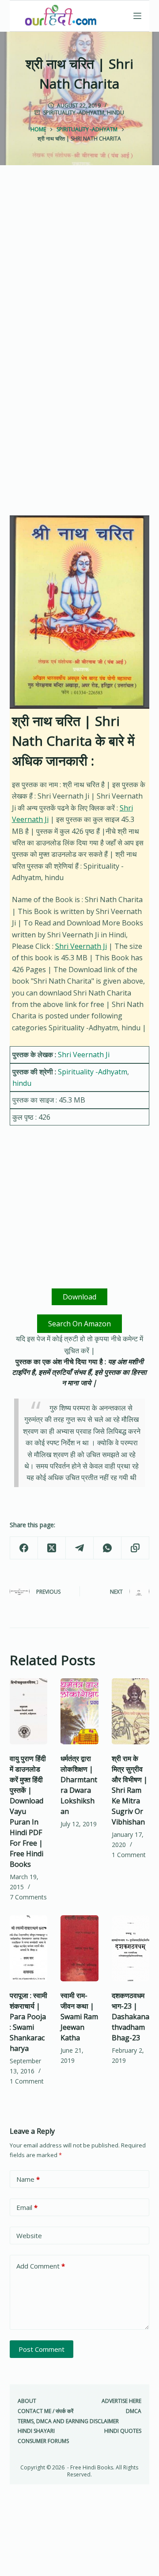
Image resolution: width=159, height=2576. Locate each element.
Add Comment (41, 2266)
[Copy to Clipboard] (135, 1548)
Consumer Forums (43, 2441)
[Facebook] (24, 1548)
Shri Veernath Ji (81, 946)
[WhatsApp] (108, 1548)
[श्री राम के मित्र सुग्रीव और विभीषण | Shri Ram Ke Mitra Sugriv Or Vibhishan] (131, 1711)
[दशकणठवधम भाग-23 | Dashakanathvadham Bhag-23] (131, 1948)
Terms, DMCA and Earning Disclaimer (68, 2421)
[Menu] (137, 16)
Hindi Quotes (123, 2431)
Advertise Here (121, 2401)
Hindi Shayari (36, 2431)
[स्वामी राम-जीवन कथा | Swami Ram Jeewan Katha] (79, 1948)
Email (27, 2207)
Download (79, 1297)
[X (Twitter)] (52, 1548)
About (27, 2401)
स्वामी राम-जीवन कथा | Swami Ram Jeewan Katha (79, 2017)
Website (29, 2235)
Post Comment (42, 2349)
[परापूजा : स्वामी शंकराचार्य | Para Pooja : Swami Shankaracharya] (29, 1948)
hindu (115, 113)
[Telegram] (80, 1548)
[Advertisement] (79, 270)
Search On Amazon (79, 1324)
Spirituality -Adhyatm (74, 113)
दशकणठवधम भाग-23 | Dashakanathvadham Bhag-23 (131, 2017)
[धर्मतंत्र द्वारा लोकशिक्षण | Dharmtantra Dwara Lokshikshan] (79, 1711)
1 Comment (129, 1855)
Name (28, 2179)
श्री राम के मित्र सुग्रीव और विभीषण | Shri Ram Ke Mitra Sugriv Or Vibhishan (130, 1790)
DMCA (134, 2411)
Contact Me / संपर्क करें (45, 2411)
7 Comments (28, 1897)
